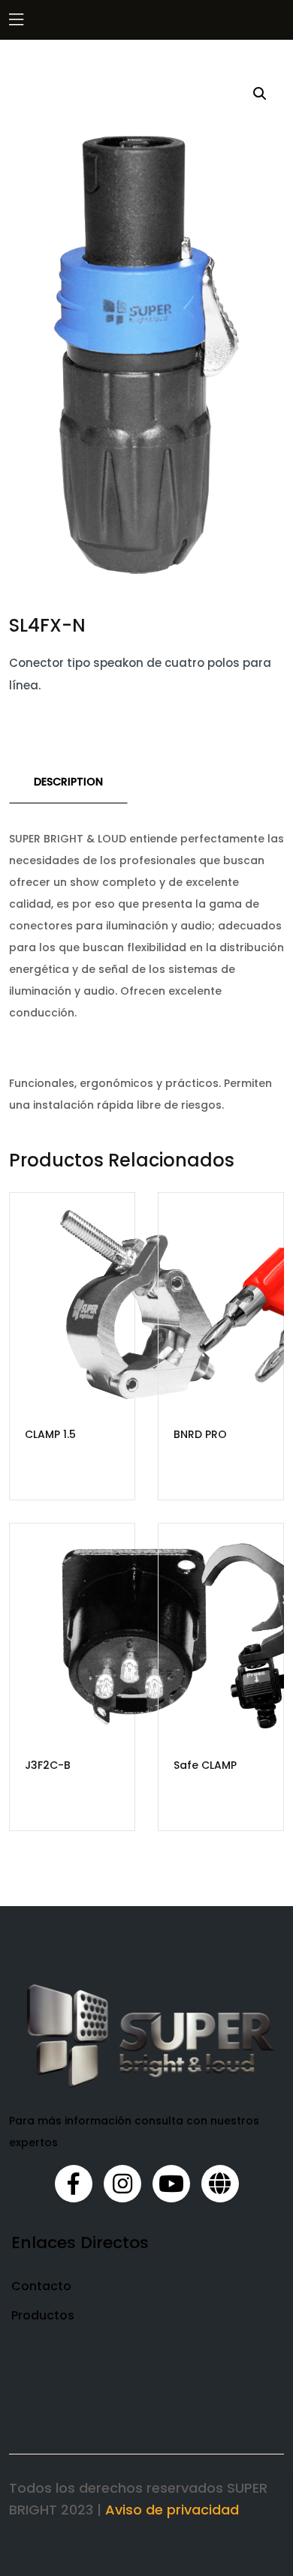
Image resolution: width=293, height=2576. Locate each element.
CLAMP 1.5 (50, 1434)
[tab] (68, 782)
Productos (43, 2315)
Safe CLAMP (205, 1765)
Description (68, 782)
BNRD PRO (200, 1434)
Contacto (41, 2286)
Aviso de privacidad (172, 2510)
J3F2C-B (48, 1765)
